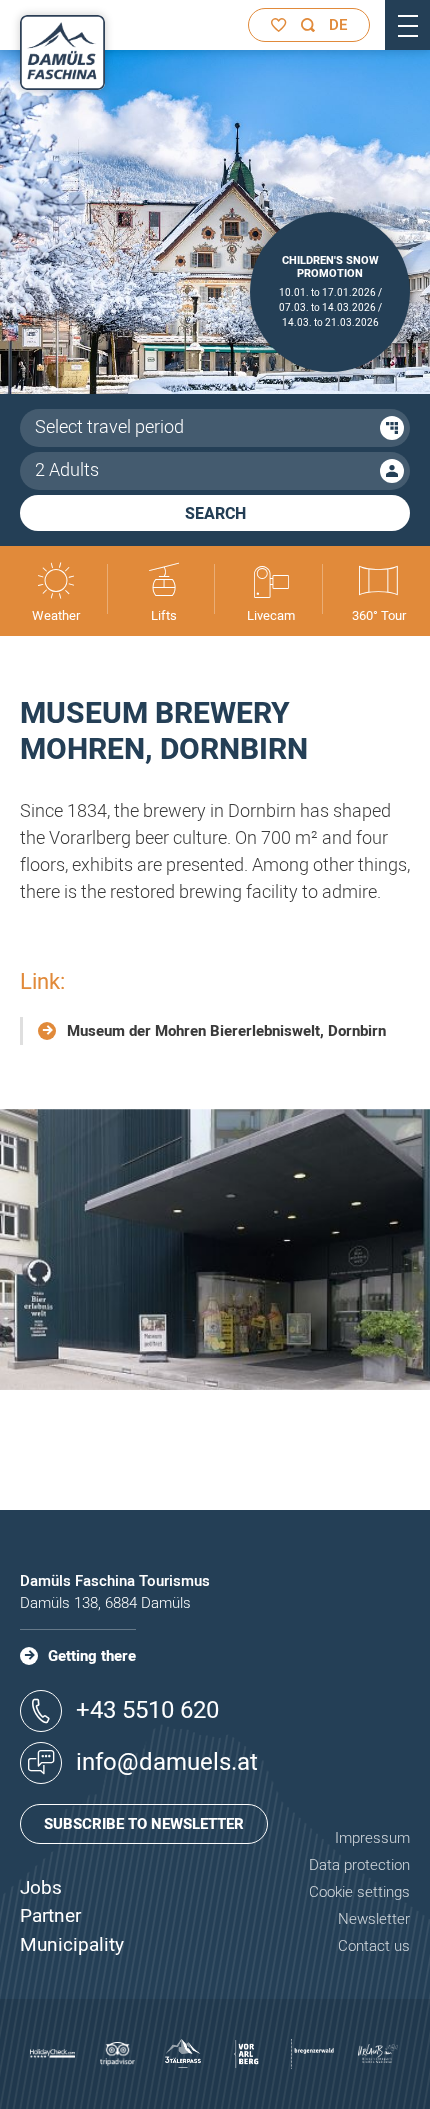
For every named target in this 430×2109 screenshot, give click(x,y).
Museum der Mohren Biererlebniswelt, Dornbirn (226, 1031)
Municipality (72, 1945)
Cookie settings (359, 1892)
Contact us (374, 1946)
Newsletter (374, 1919)
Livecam (271, 615)
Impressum (372, 1838)
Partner (50, 1916)
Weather (56, 615)
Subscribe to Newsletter (144, 1824)
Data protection (359, 1865)
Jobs (41, 1888)
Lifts (164, 615)
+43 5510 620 (147, 1710)
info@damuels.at (167, 1762)
